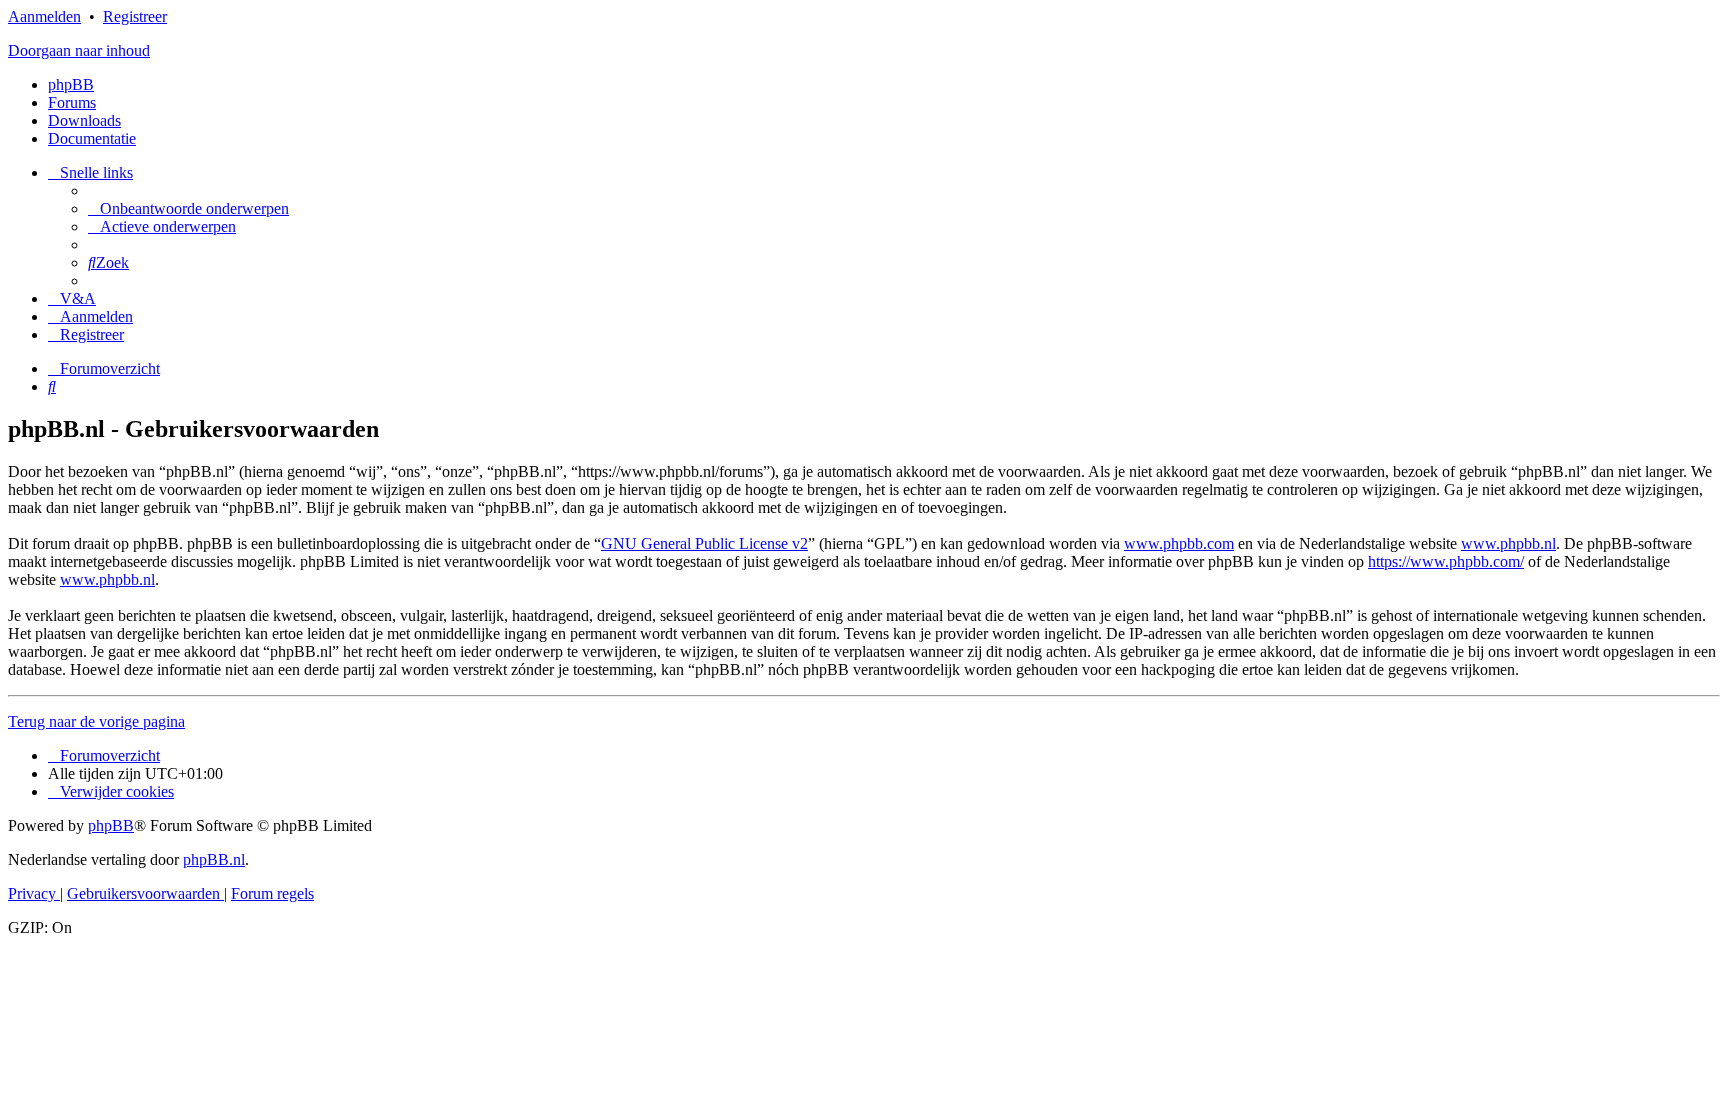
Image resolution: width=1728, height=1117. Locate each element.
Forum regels (272, 893)
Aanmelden (44, 16)
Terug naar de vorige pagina (96, 721)
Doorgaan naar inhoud (79, 50)
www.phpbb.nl (1508, 543)
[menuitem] (188, 208)
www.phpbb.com (1179, 543)
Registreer (135, 16)
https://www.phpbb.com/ (1446, 561)
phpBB (71, 84)
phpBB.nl (214, 859)
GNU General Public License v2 (704, 543)
